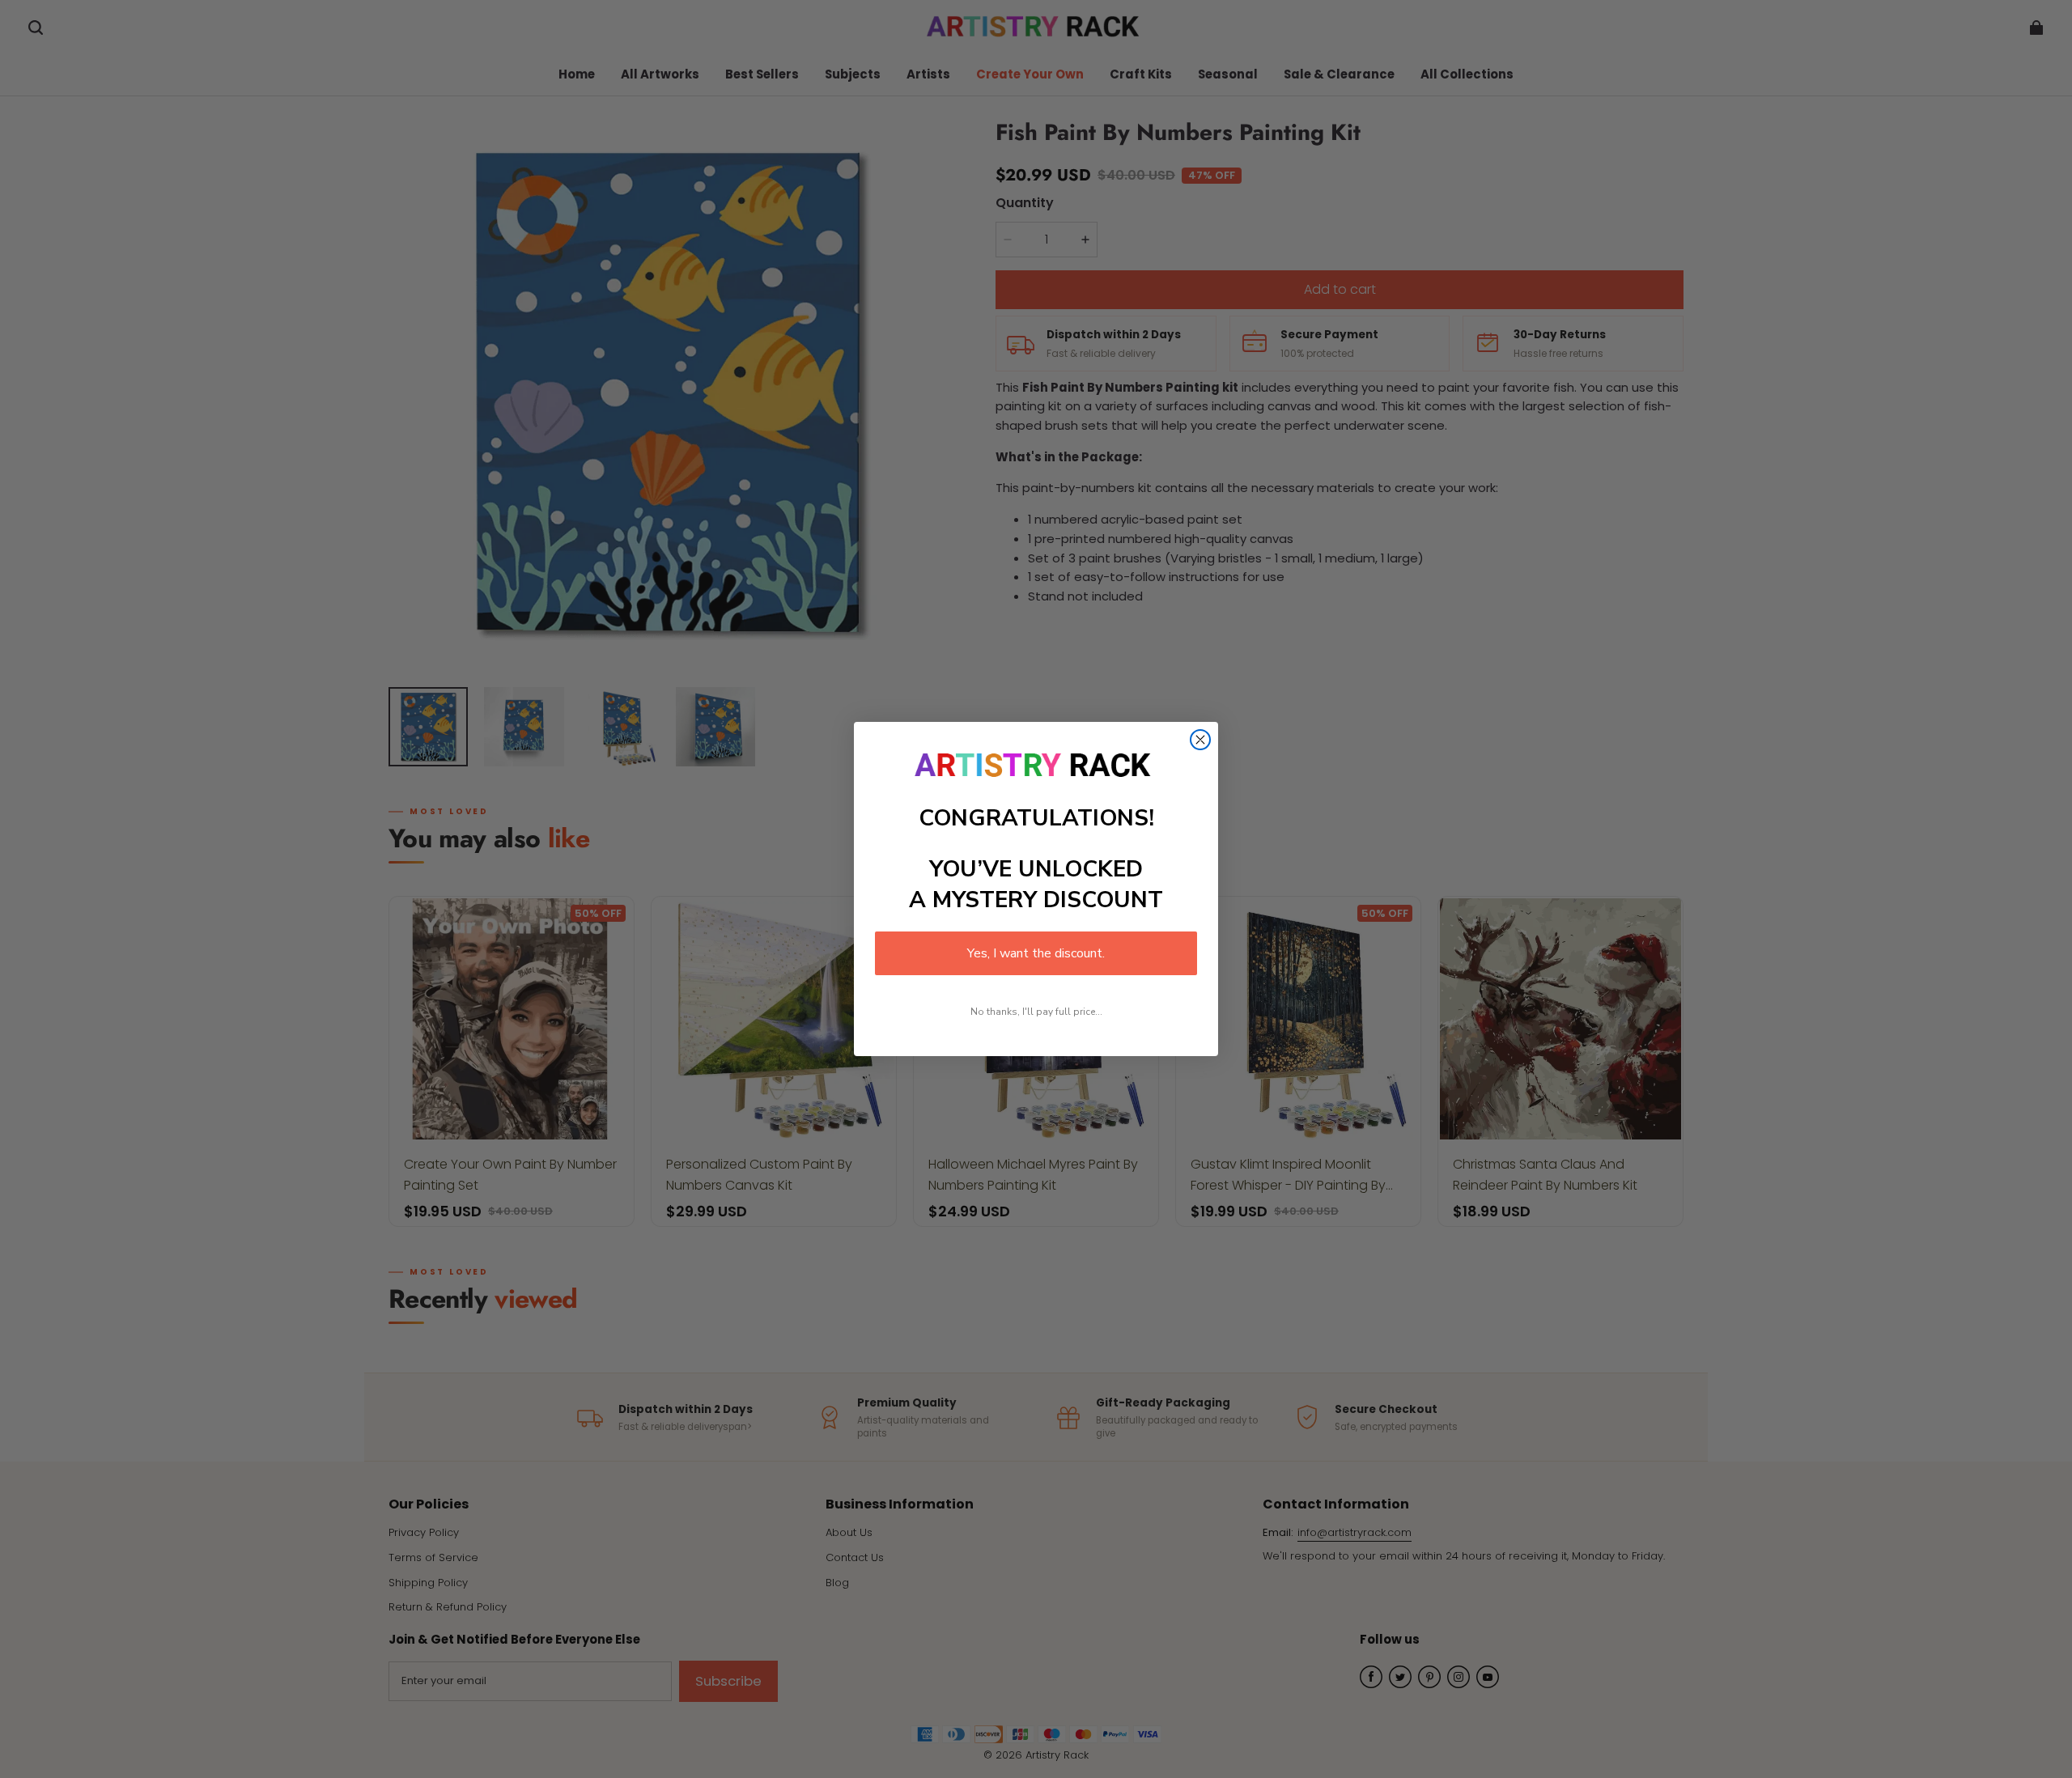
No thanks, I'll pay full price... (1036, 1012)
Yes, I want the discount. (1036, 953)
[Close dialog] (1200, 740)
